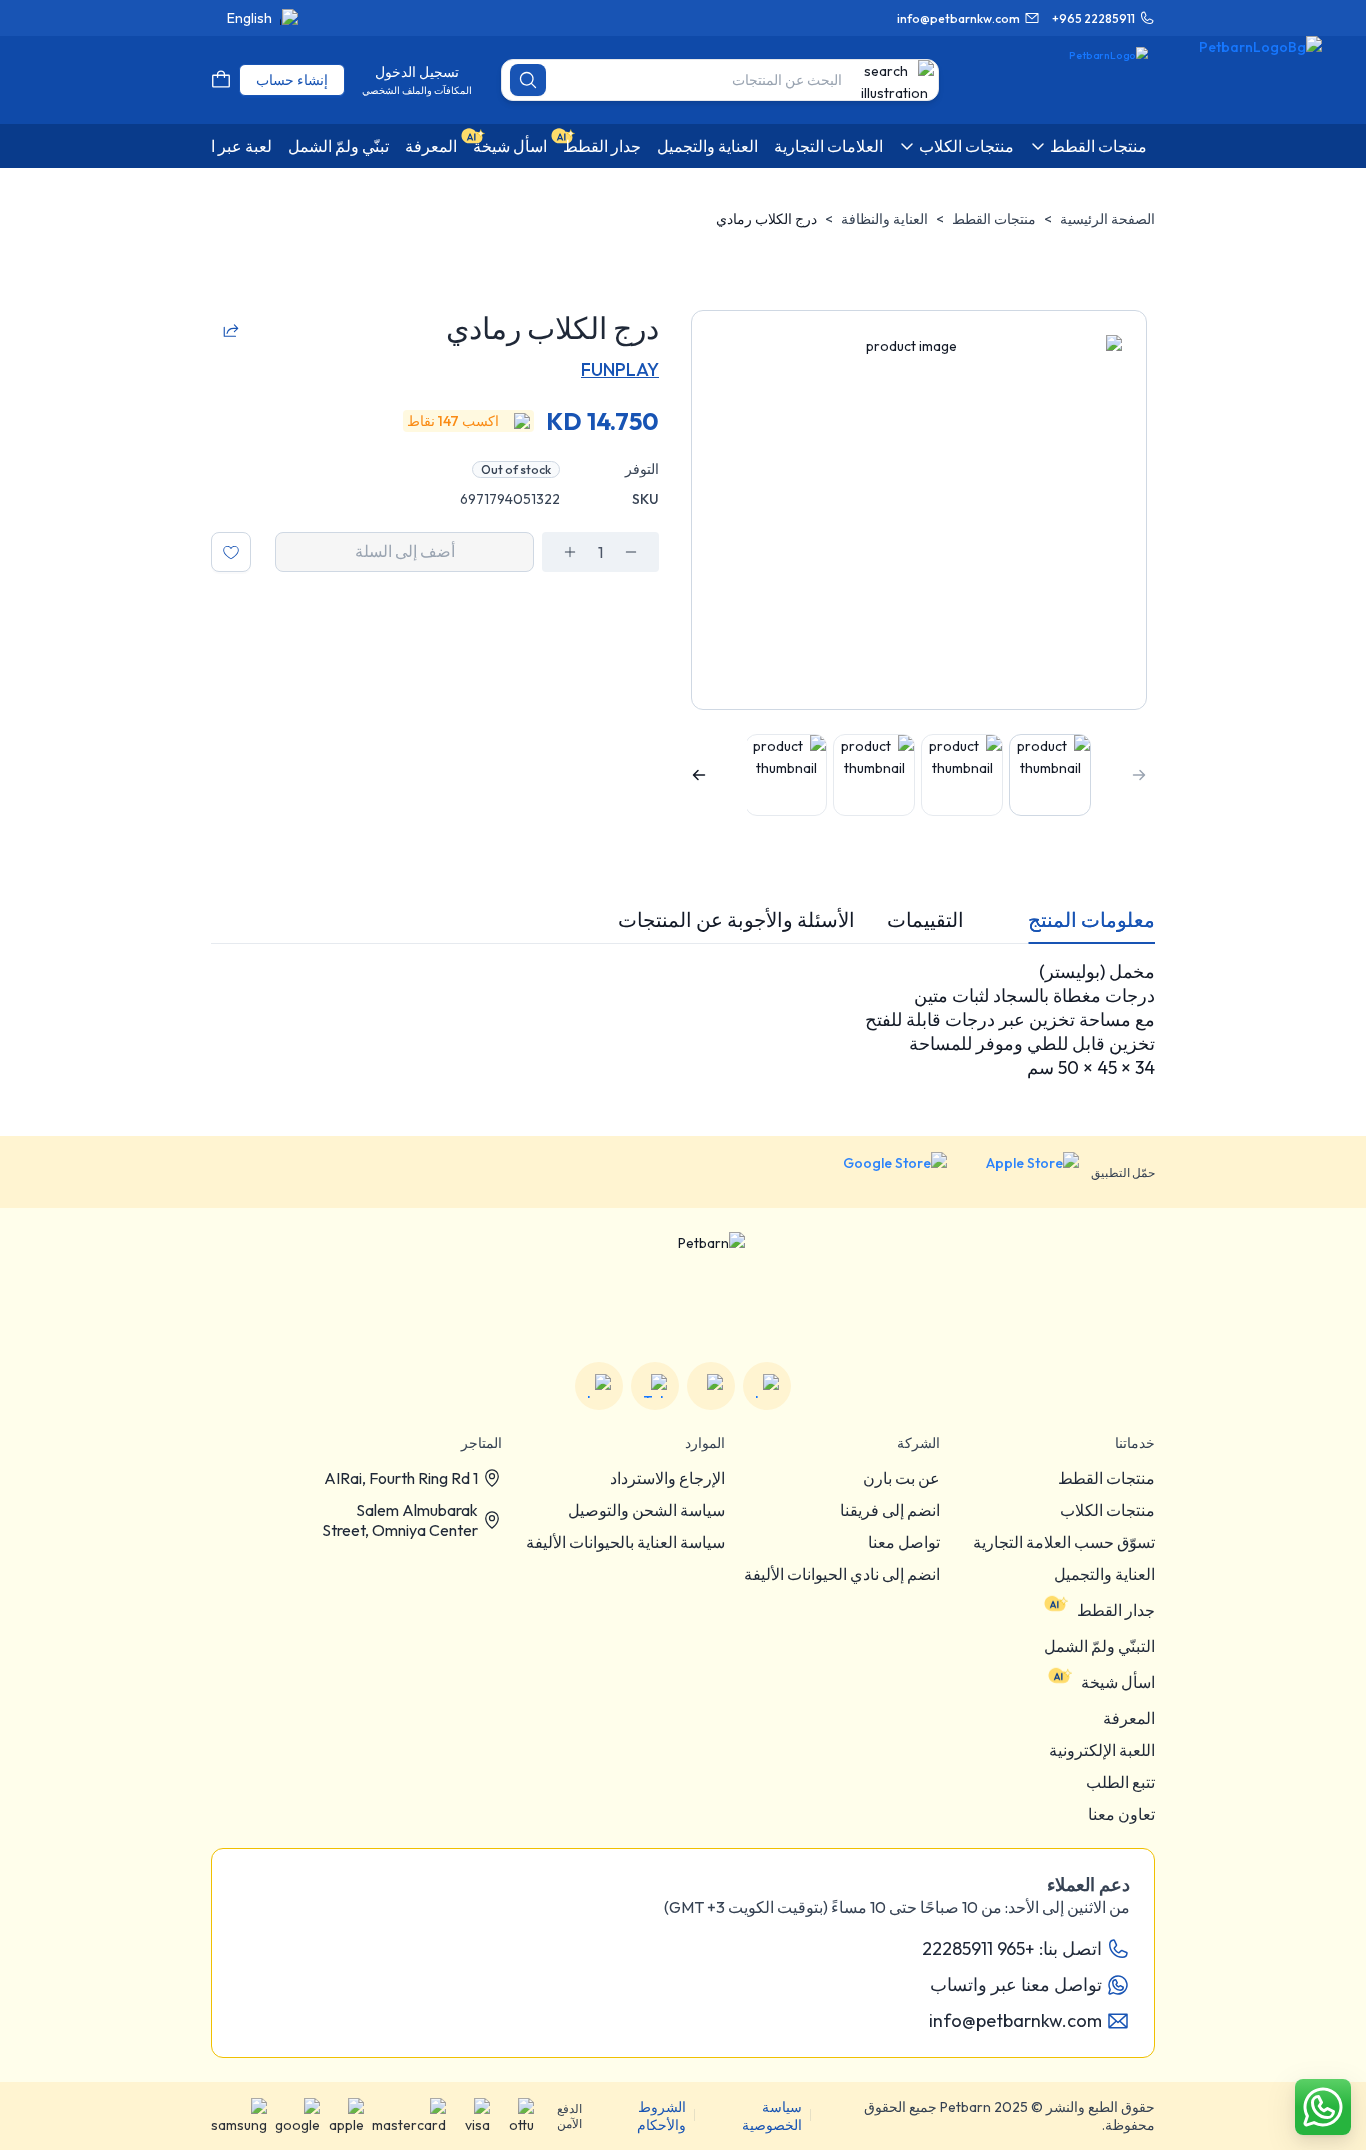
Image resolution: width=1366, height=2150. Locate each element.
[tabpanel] (683, 1020)
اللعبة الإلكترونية (1102, 1750)
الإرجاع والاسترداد (667, 1478)
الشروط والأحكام (661, 2116)
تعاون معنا (1121, 1814)
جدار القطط (1116, 1610)
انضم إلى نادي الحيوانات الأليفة (842, 1574)
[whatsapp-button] (1323, 2107)
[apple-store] (1019, 1172)
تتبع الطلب (1120, 1782)
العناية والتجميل (1104, 1574)
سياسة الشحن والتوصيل (646, 1510)
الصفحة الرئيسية (1107, 219)
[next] (699, 775)
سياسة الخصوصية (772, 2116)
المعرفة (1129, 1718)
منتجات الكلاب (1107, 1510)
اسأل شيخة (1118, 1682)
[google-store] (879, 1172)
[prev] (1139, 775)
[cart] (221, 80)
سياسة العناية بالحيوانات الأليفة (625, 1542)
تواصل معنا (904, 1542)
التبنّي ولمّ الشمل (1099, 1646)
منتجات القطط (994, 219)
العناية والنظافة (884, 219)
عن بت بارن (901, 1478)
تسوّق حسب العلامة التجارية (1064, 1542)
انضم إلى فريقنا (890, 1510)
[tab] (1091, 920)
